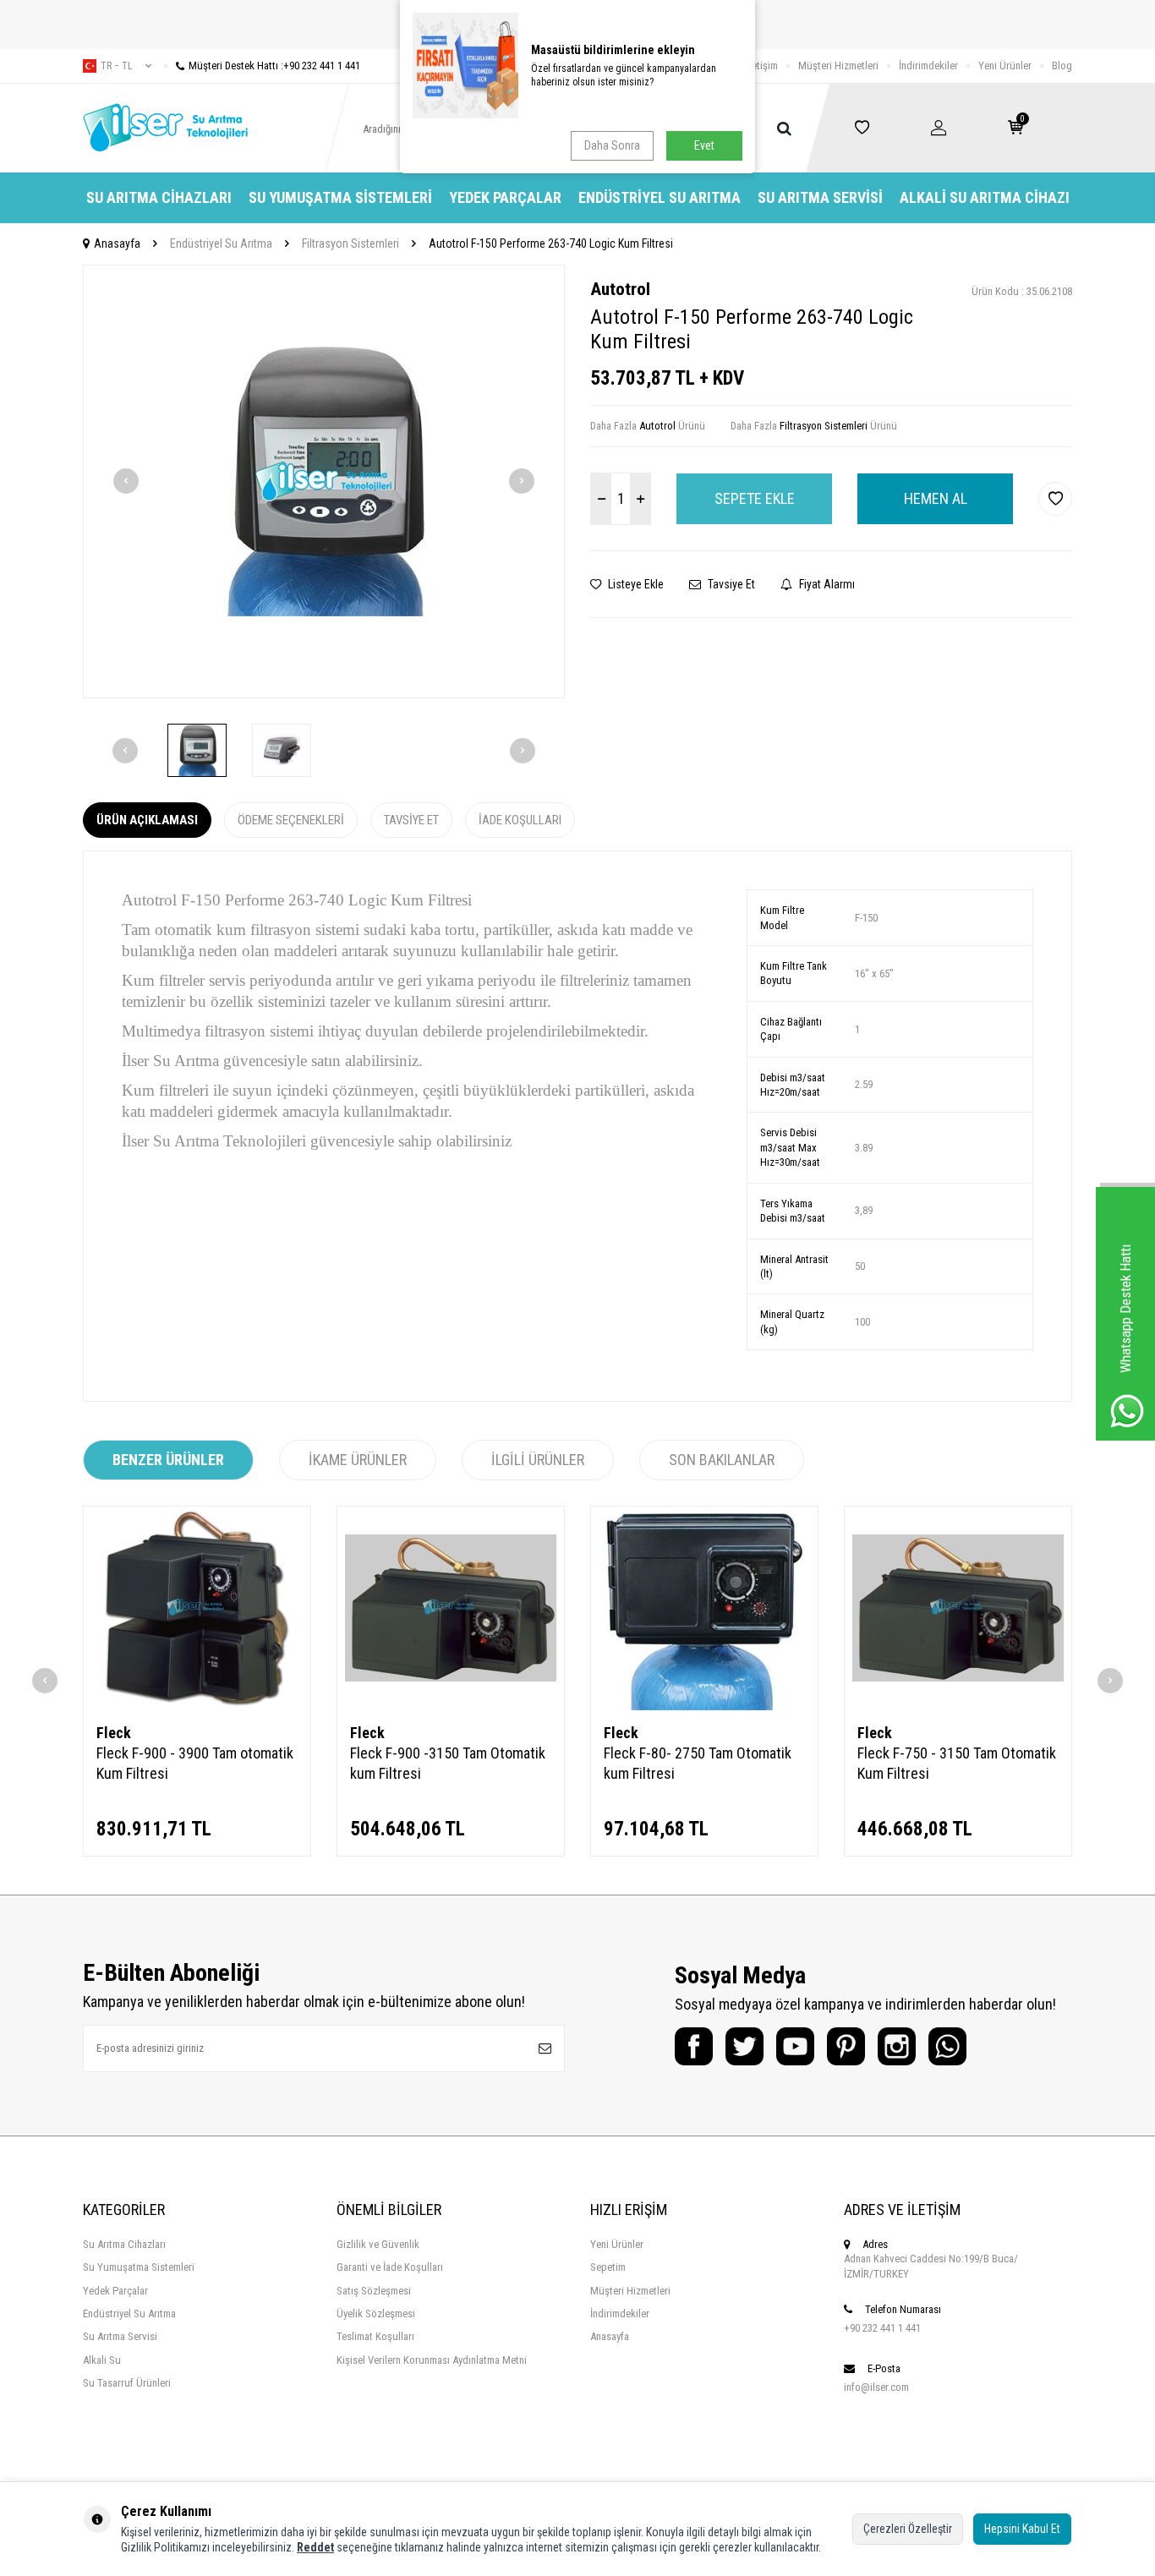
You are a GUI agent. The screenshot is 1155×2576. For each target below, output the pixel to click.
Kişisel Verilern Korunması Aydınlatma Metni (432, 2360)
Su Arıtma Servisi (820, 197)
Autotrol (620, 289)
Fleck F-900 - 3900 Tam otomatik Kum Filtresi (195, 1763)
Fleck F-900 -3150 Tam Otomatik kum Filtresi (448, 1763)
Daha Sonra (612, 145)
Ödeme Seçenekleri (291, 820)
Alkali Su (102, 2360)
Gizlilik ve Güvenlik (378, 2244)
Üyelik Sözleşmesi (376, 2313)
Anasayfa (117, 243)
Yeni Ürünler (1005, 66)
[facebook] (694, 2046)
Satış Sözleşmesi (374, 2291)
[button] (126, 481)
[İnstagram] (897, 2046)
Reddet (315, 2547)
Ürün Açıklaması (147, 820)
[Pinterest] (846, 2046)
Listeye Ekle (635, 584)
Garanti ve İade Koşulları (390, 2267)
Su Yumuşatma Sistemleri (340, 197)
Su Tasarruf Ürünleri (127, 2383)
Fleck (114, 1733)
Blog (1062, 66)
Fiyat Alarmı (826, 584)
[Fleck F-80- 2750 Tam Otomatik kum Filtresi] (704, 1608)
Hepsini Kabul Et (1022, 2529)
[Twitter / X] (744, 2046)
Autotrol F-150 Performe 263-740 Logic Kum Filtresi (551, 243)
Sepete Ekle (755, 498)
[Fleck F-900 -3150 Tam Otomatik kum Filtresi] (451, 1608)
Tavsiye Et (730, 584)
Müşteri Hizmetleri (838, 66)
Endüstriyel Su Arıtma (660, 197)
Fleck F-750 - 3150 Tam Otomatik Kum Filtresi (957, 1763)
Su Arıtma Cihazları (159, 197)
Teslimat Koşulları (375, 2336)
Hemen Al (936, 498)
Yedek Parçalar (505, 197)
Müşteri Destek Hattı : (274, 66)
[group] (324, 481)
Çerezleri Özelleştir (908, 2529)
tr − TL (117, 66)
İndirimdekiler (928, 66)
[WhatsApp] (947, 2046)
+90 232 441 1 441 (882, 2328)
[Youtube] (795, 2046)
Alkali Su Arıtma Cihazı (985, 197)
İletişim (762, 66)
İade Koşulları (520, 820)
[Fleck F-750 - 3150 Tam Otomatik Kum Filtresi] (958, 1608)
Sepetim (608, 2267)
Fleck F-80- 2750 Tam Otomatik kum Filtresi (698, 1763)
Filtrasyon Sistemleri (350, 243)
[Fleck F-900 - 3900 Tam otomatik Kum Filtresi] (197, 1608)
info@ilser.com (876, 2387)
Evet (704, 145)
